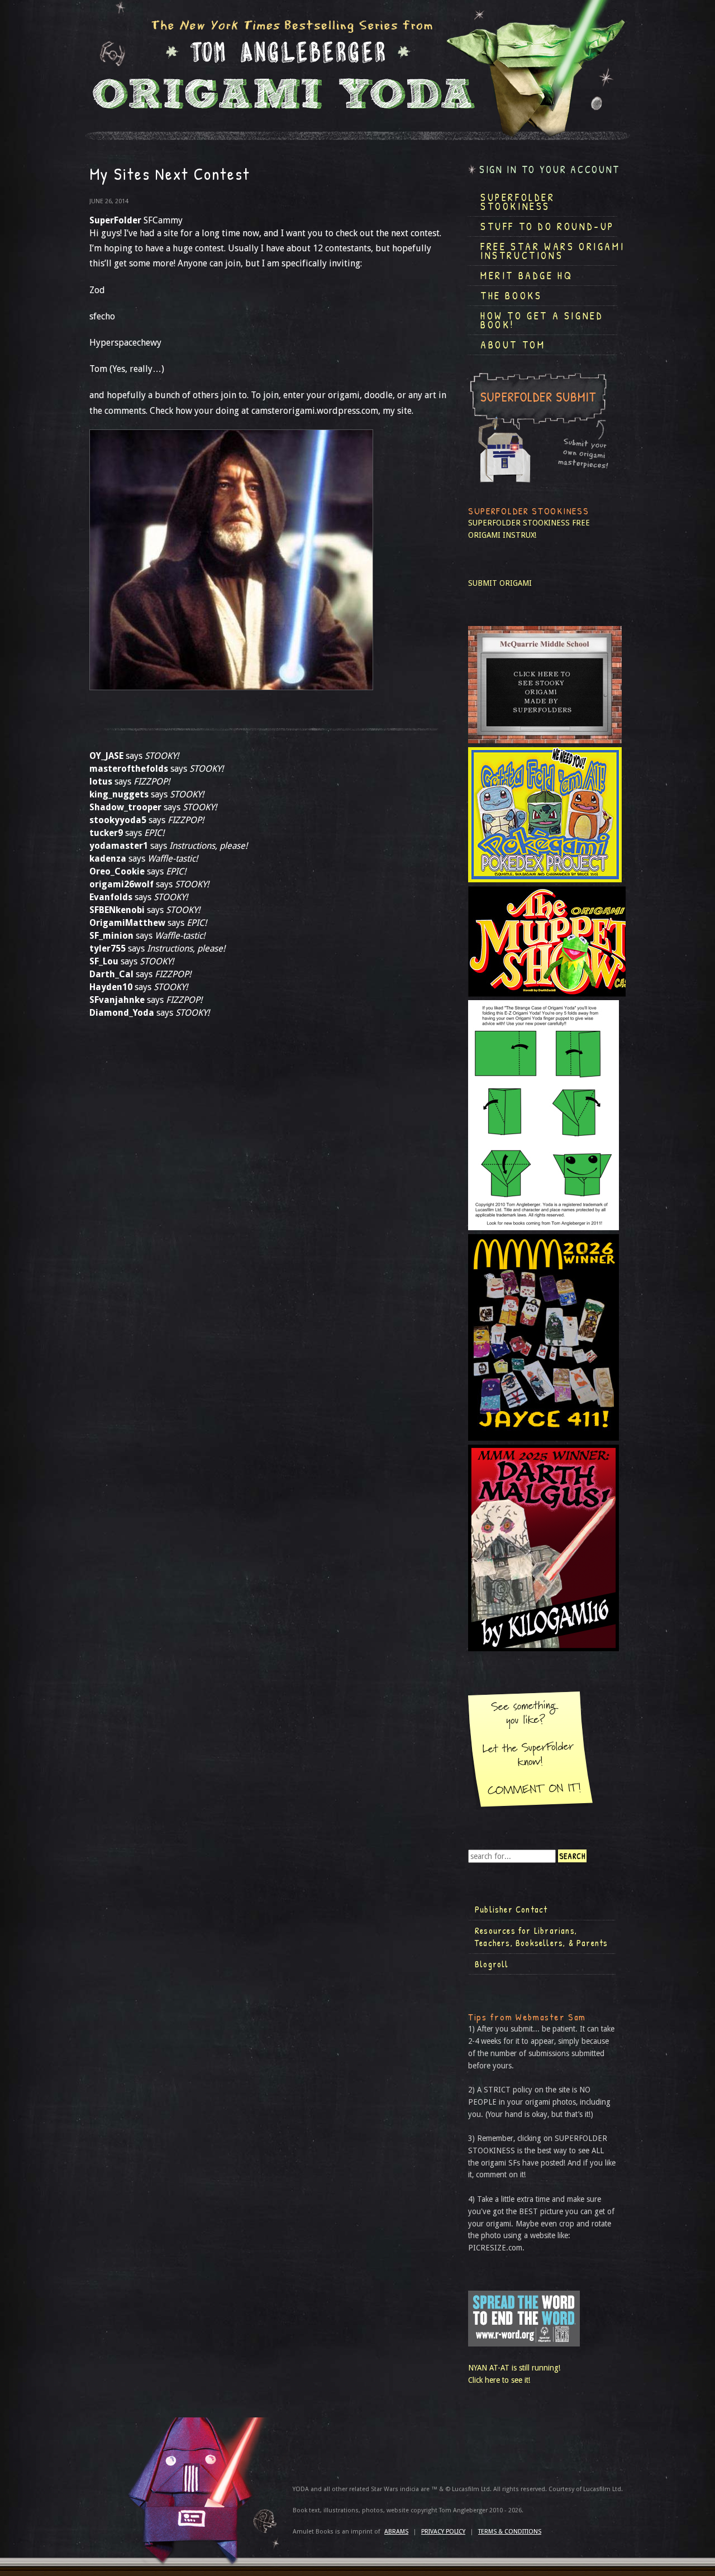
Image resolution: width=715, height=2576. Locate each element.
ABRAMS (396, 2532)
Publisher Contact (511, 1909)
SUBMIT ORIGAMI (500, 583)
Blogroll (492, 1964)
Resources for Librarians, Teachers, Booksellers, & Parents (541, 1937)
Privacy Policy (443, 2532)
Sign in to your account (550, 169)
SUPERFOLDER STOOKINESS (519, 523)
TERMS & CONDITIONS (510, 2532)
